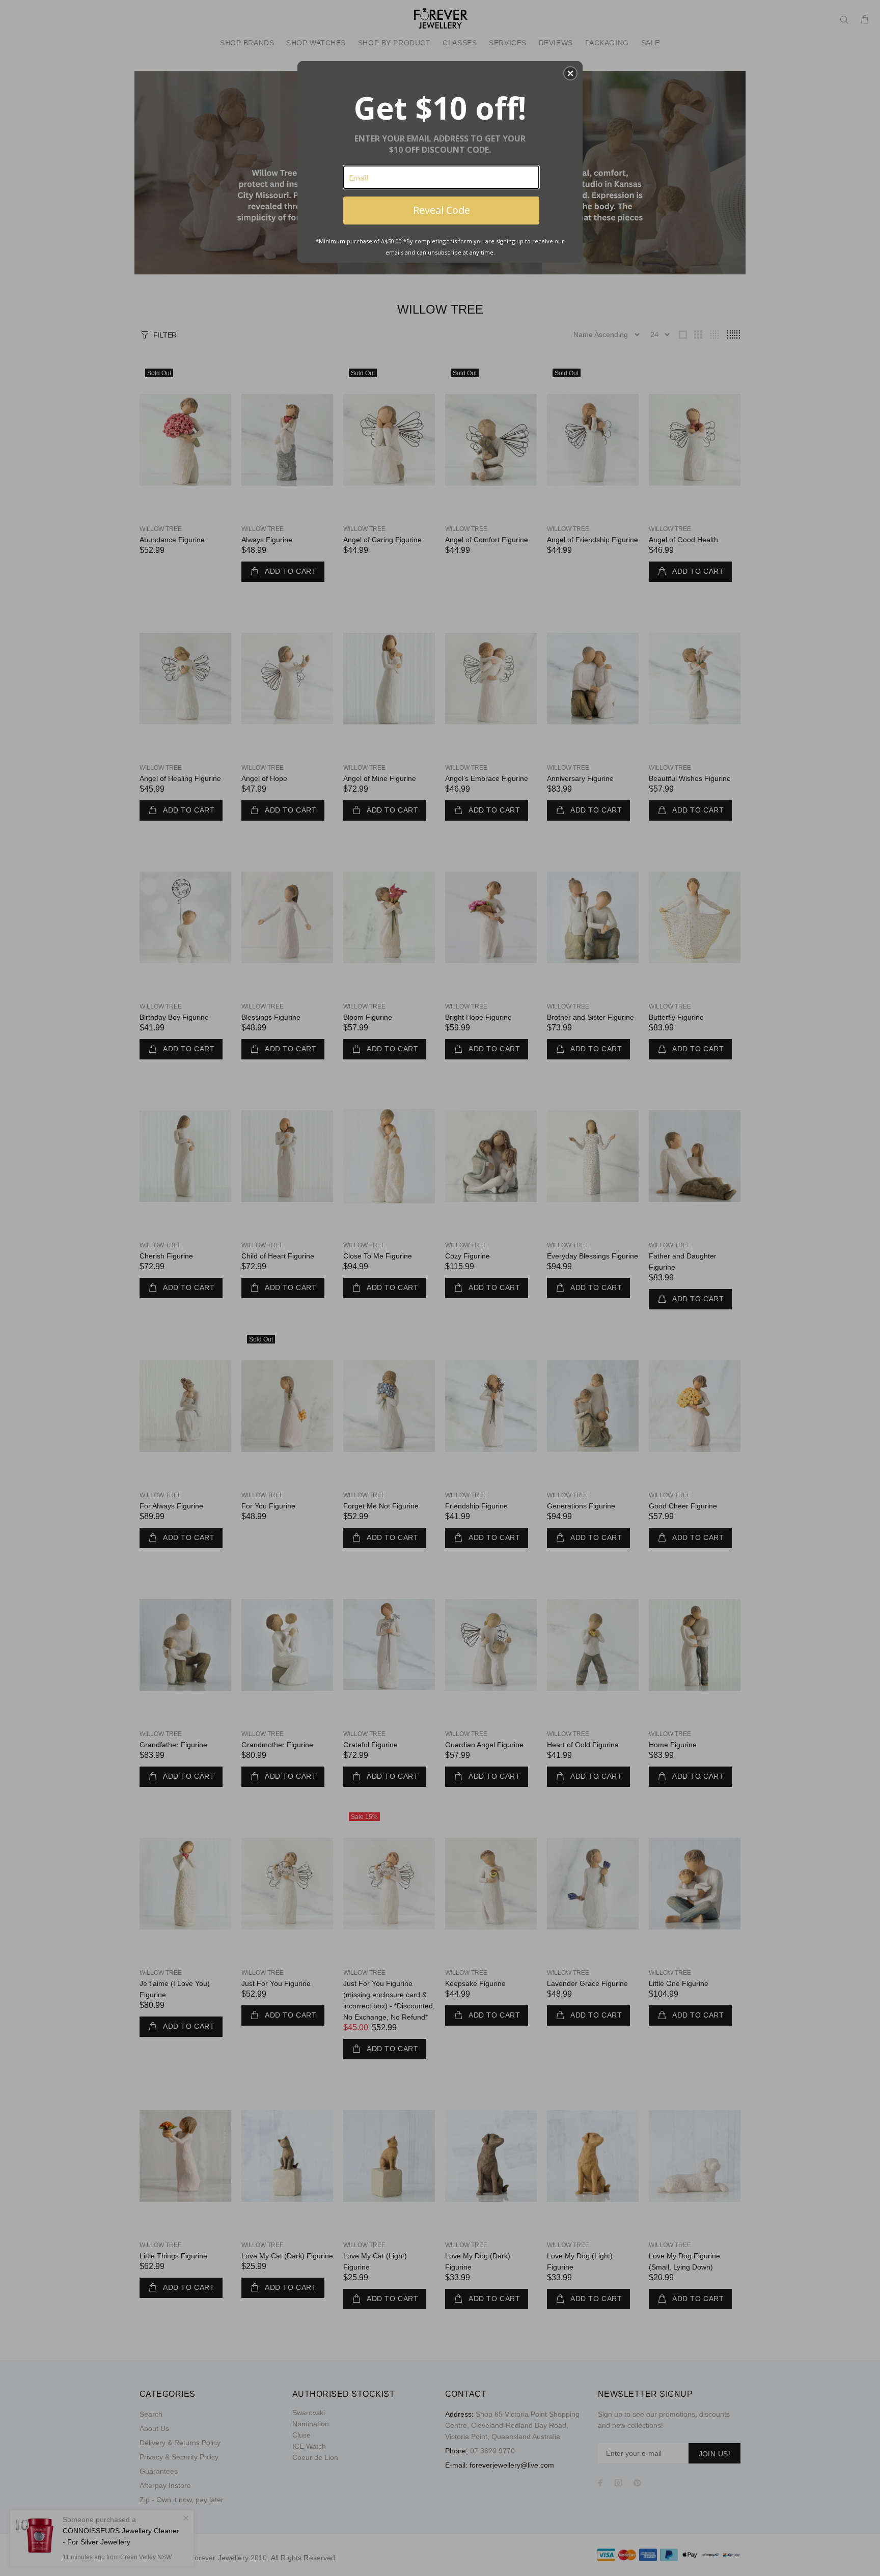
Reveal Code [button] (442, 210)
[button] (570, 73)
